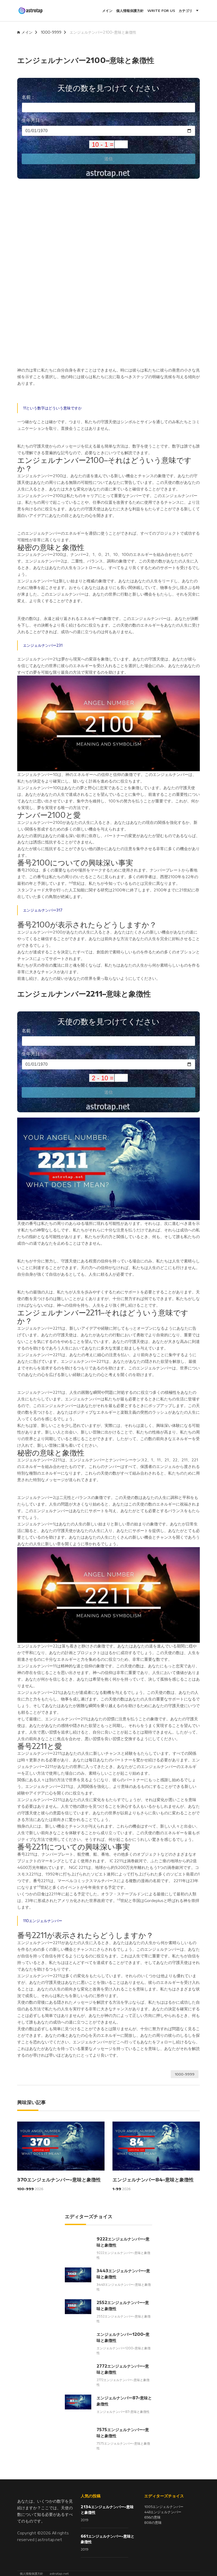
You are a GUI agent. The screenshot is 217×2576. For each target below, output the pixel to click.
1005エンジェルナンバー (164, 2507)
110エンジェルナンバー (43, 1921)
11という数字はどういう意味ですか (52, 408)
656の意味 (152, 2517)
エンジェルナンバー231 (43, 645)
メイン (107, 11)
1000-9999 (51, 32)
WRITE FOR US (161, 11)
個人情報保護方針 (130, 11)
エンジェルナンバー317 (43, 910)
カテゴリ (186, 11)
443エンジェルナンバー (163, 2512)
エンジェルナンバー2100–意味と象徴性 (103, 32)
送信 (108, 159)
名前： (28, 97)
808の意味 (153, 2523)
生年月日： (33, 120)
